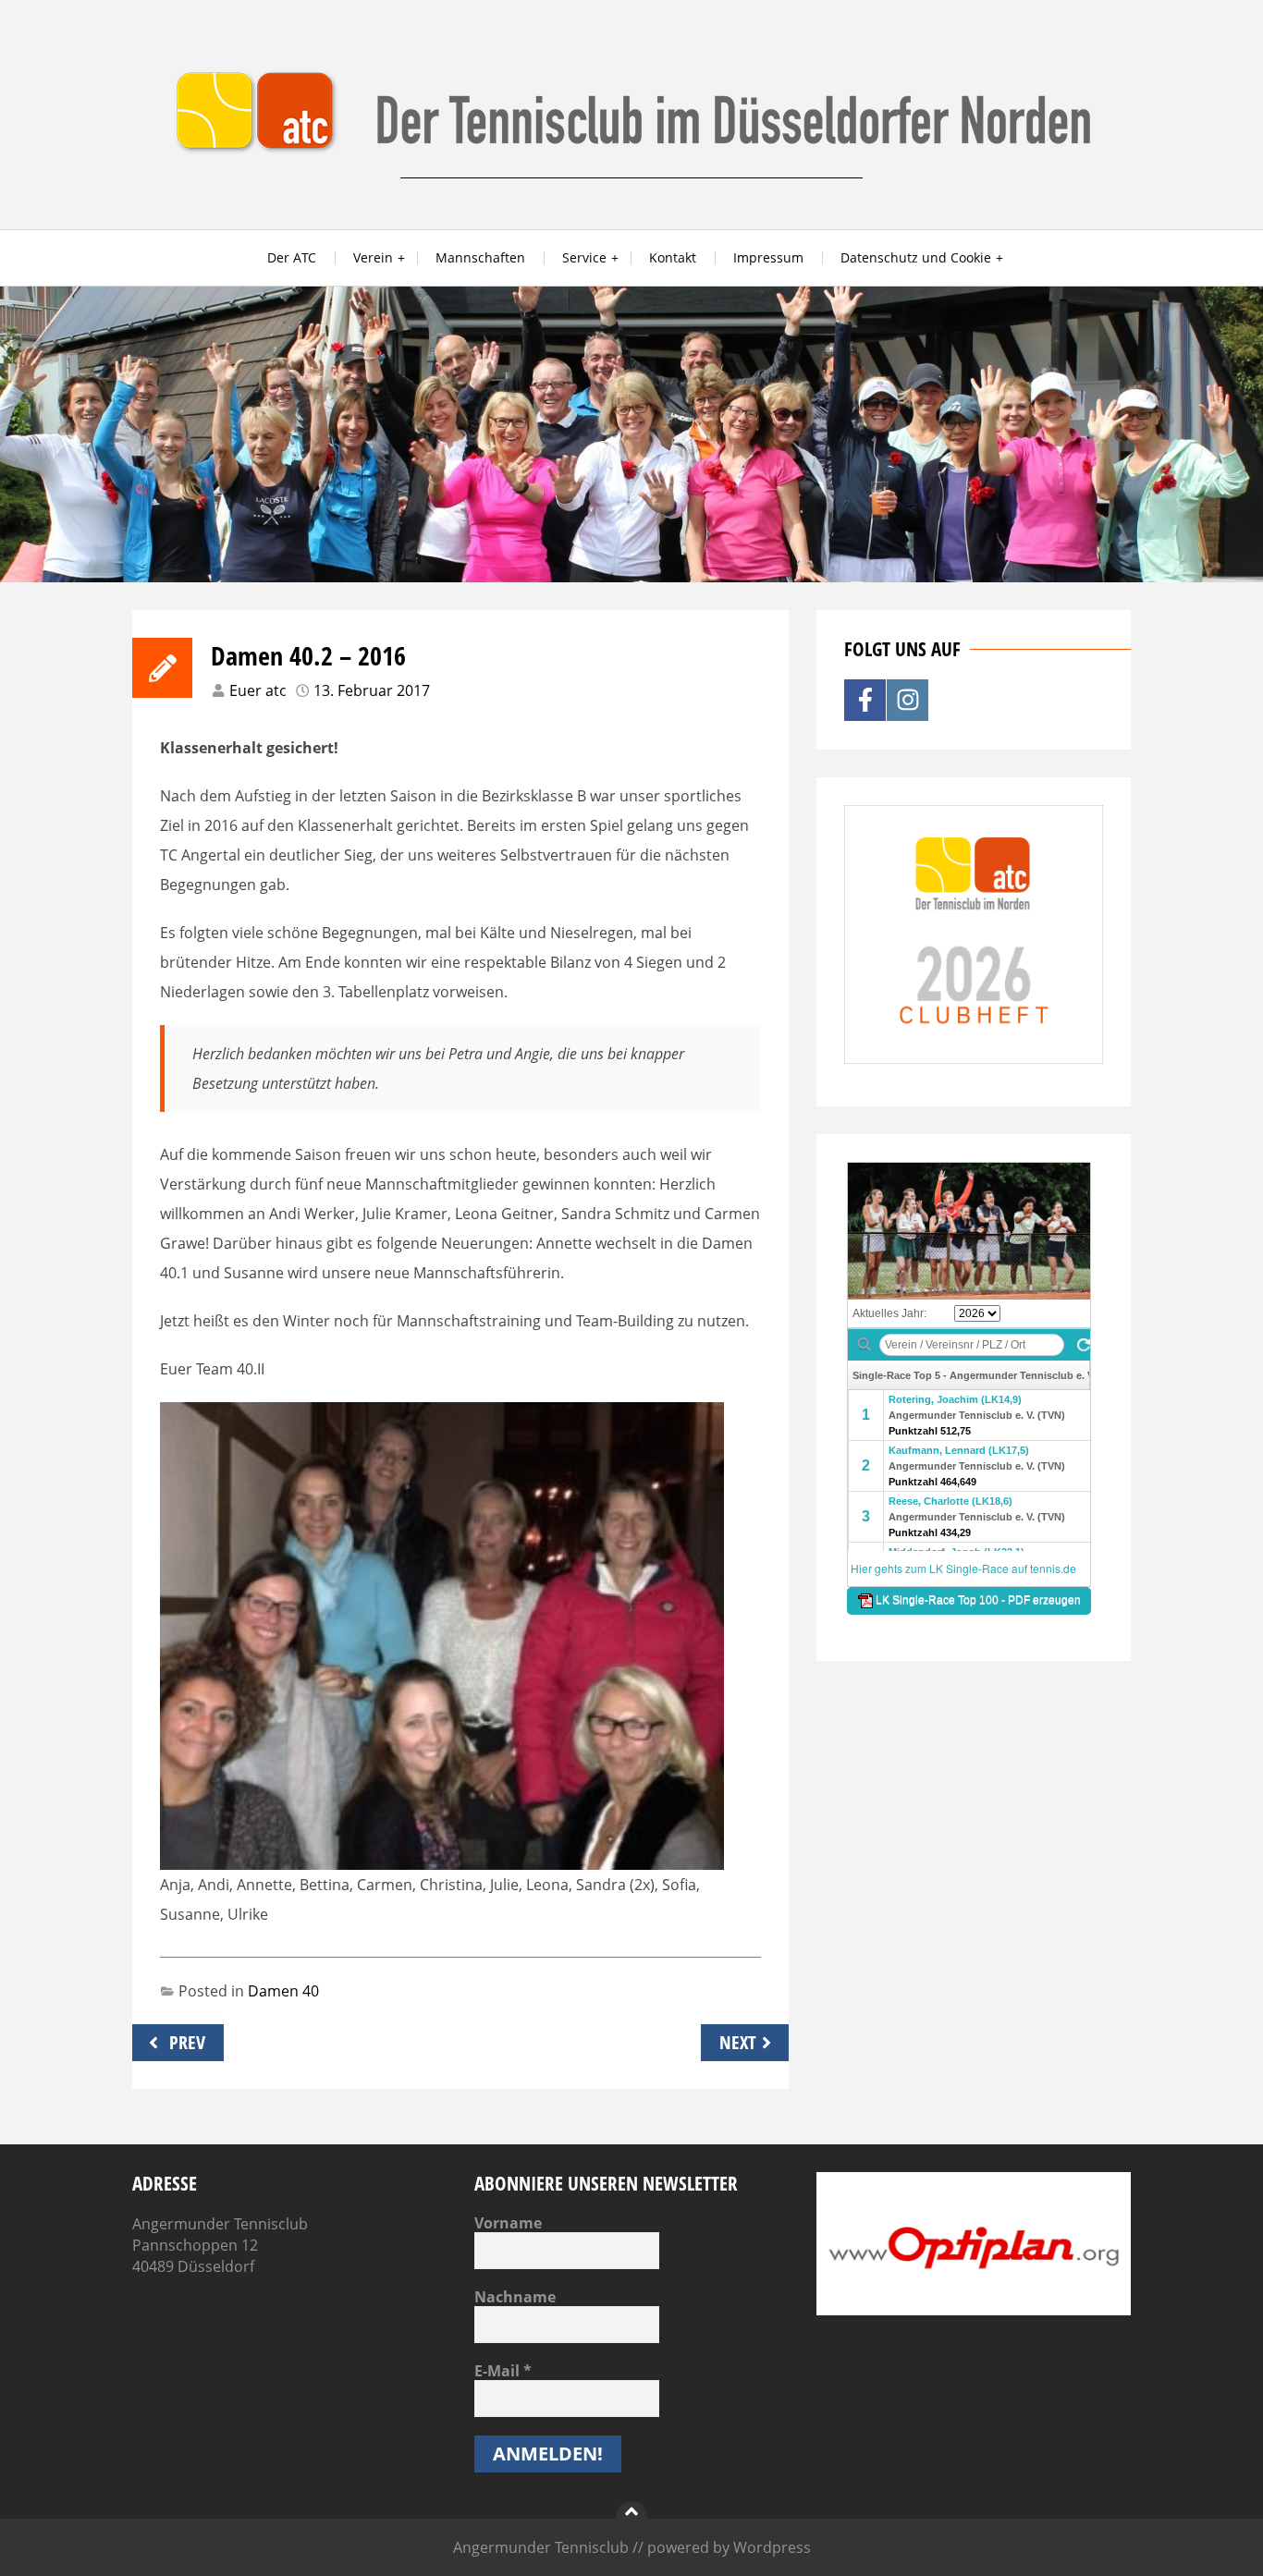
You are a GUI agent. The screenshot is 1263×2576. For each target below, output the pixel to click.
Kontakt (673, 257)
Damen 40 (283, 1991)
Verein (373, 257)
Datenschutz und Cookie (916, 257)
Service (584, 257)
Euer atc (258, 690)
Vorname (508, 2223)
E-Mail (503, 2371)
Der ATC (292, 257)
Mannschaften (480, 257)
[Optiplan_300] (974, 2310)
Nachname (515, 2297)
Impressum (768, 257)
